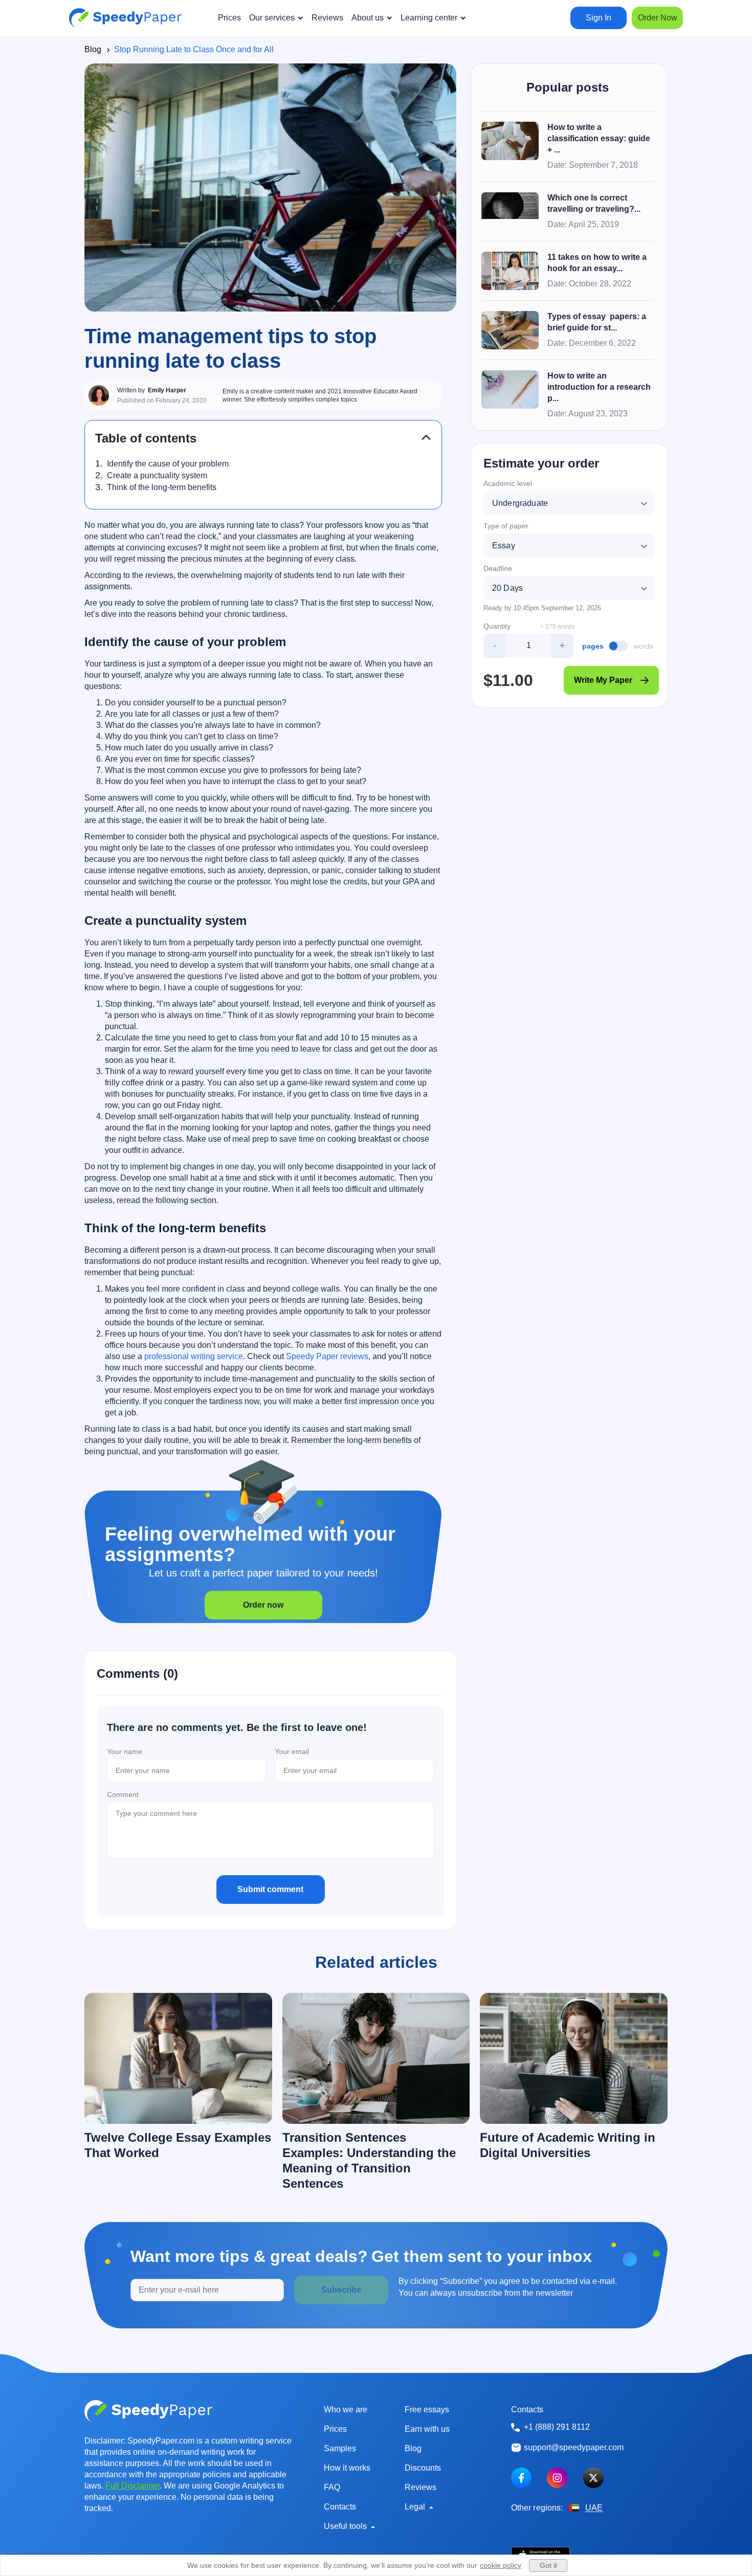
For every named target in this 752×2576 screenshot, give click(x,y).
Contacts (340, 2507)
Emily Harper (167, 390)
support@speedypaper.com (574, 2447)
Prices (335, 2429)
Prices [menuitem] (229, 18)
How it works (347, 2468)
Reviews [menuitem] (327, 18)
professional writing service (194, 1356)
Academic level (508, 483)
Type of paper (506, 526)
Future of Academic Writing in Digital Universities (568, 2145)
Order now (263, 1605)
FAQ (332, 2487)
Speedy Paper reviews (327, 1356)
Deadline (498, 568)
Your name (125, 1751)
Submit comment (270, 1889)
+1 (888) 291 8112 (557, 2427)
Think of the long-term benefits (162, 487)
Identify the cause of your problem (168, 464)
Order (658, 18)
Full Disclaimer (132, 2486)
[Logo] (125, 18)
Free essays (427, 2410)
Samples (340, 2448)
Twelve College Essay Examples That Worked (178, 2145)
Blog (93, 49)
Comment (123, 1794)
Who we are (346, 2410)
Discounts (423, 2468)
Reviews (421, 2487)
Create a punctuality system (157, 475)
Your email (292, 1751)
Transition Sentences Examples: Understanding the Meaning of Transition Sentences (369, 2160)
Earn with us (427, 2429)
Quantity (497, 626)
